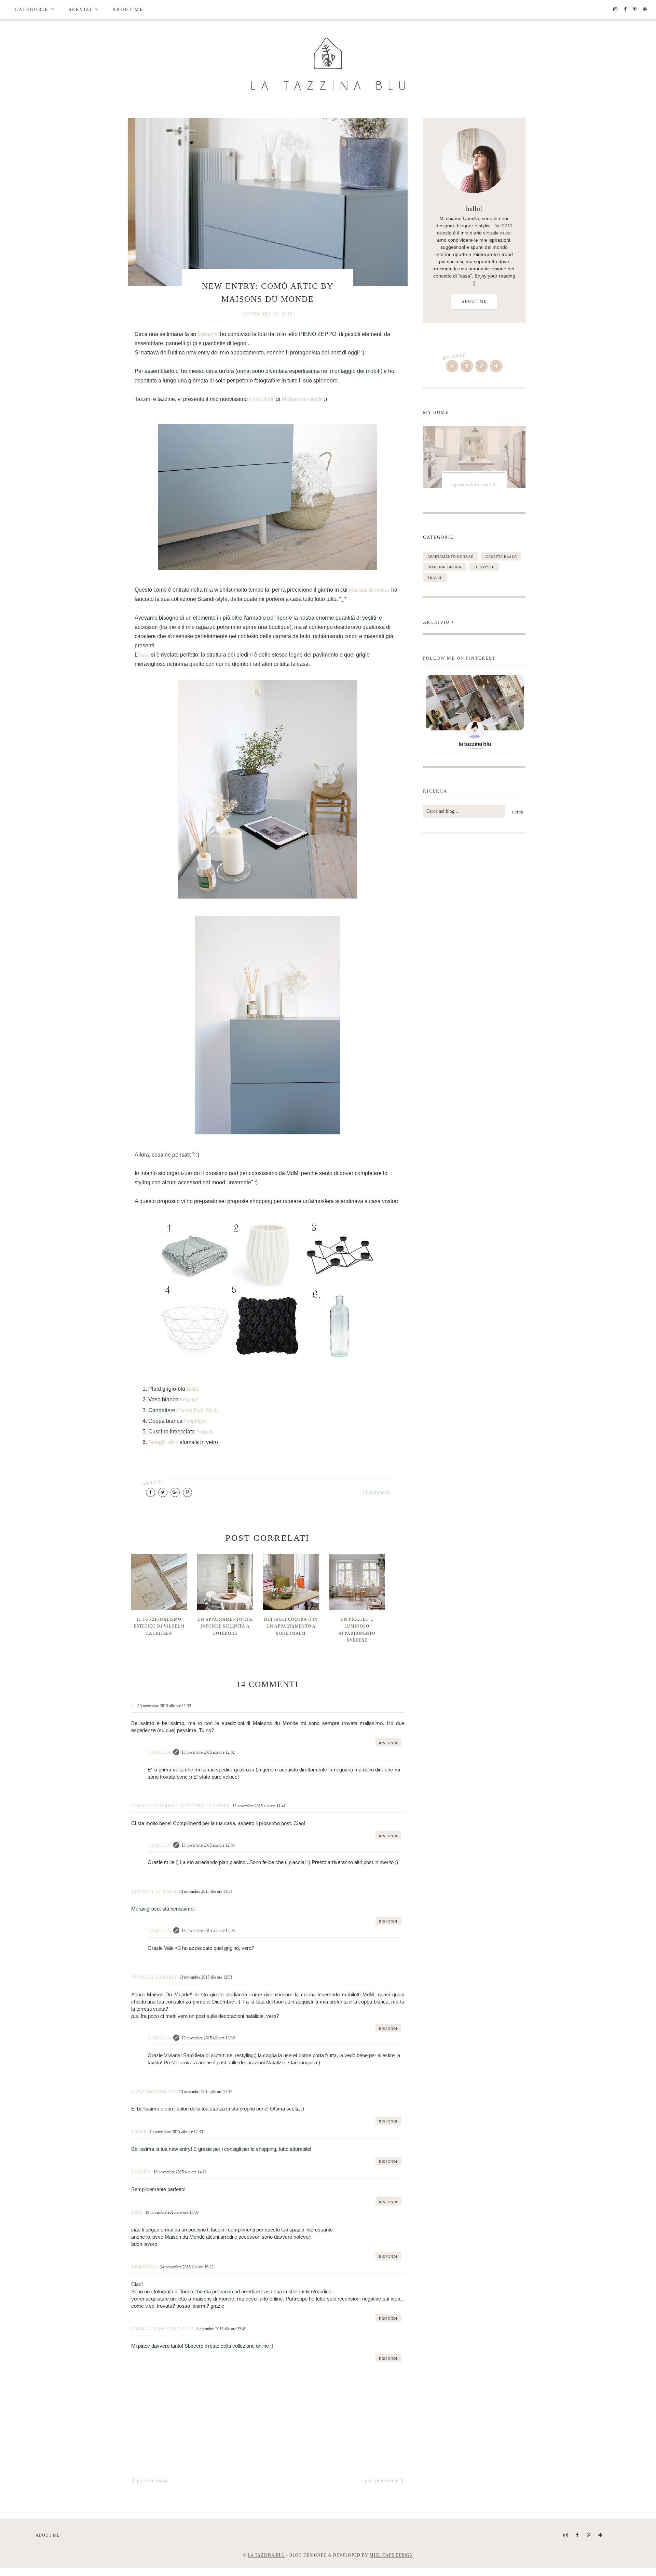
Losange (189, 1399)
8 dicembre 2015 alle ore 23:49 (221, 2329)
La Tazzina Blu (266, 2555)
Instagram (207, 334)
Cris (137, 2212)
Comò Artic (262, 399)
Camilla (159, 1752)
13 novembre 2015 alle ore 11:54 (206, 1891)
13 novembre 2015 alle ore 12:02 (208, 1752)
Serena (141, 2172)
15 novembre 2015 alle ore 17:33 (176, 2132)
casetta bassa (501, 557)
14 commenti (376, 1492)
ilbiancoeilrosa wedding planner (181, 1806)
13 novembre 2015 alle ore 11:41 (259, 1806)
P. (133, 1706)
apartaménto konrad (450, 557)
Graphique (195, 1421)
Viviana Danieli (154, 1977)
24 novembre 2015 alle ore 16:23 (187, 2267)
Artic (144, 655)
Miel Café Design (391, 2555)
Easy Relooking (154, 2092)
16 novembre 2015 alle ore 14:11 (180, 2172)
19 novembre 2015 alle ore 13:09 (172, 2212)
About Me (128, 9)
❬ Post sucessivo (149, 2480)
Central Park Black (197, 1410)
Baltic (193, 1389)
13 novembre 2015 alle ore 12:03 (208, 1845)
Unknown (145, 2267)
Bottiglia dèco (163, 1442)
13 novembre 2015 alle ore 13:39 (208, 2038)
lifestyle (484, 567)
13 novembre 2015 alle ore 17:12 (206, 2092)
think (139, 2132)
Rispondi (388, 1743)
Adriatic (205, 1432)
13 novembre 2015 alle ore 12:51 (206, 1977)
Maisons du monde (302, 399)
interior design (445, 567)
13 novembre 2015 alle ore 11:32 (164, 1706)
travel (435, 578)
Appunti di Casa (154, 1891)
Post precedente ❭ (385, 2480)
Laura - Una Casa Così (163, 2329)
